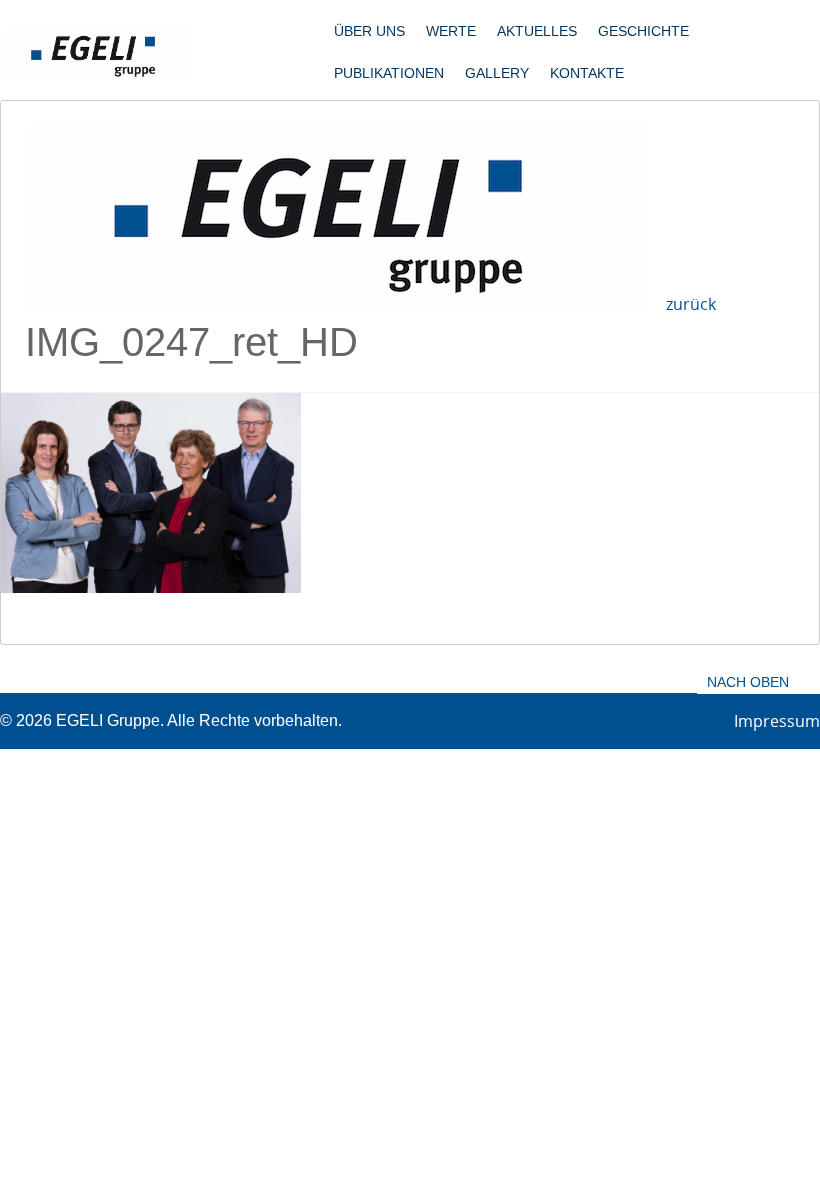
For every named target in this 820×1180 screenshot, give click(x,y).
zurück (691, 304)
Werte (451, 31)
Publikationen (389, 73)
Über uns (369, 31)
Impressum (777, 721)
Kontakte (587, 73)
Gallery (497, 73)
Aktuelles (537, 31)
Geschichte (643, 31)
